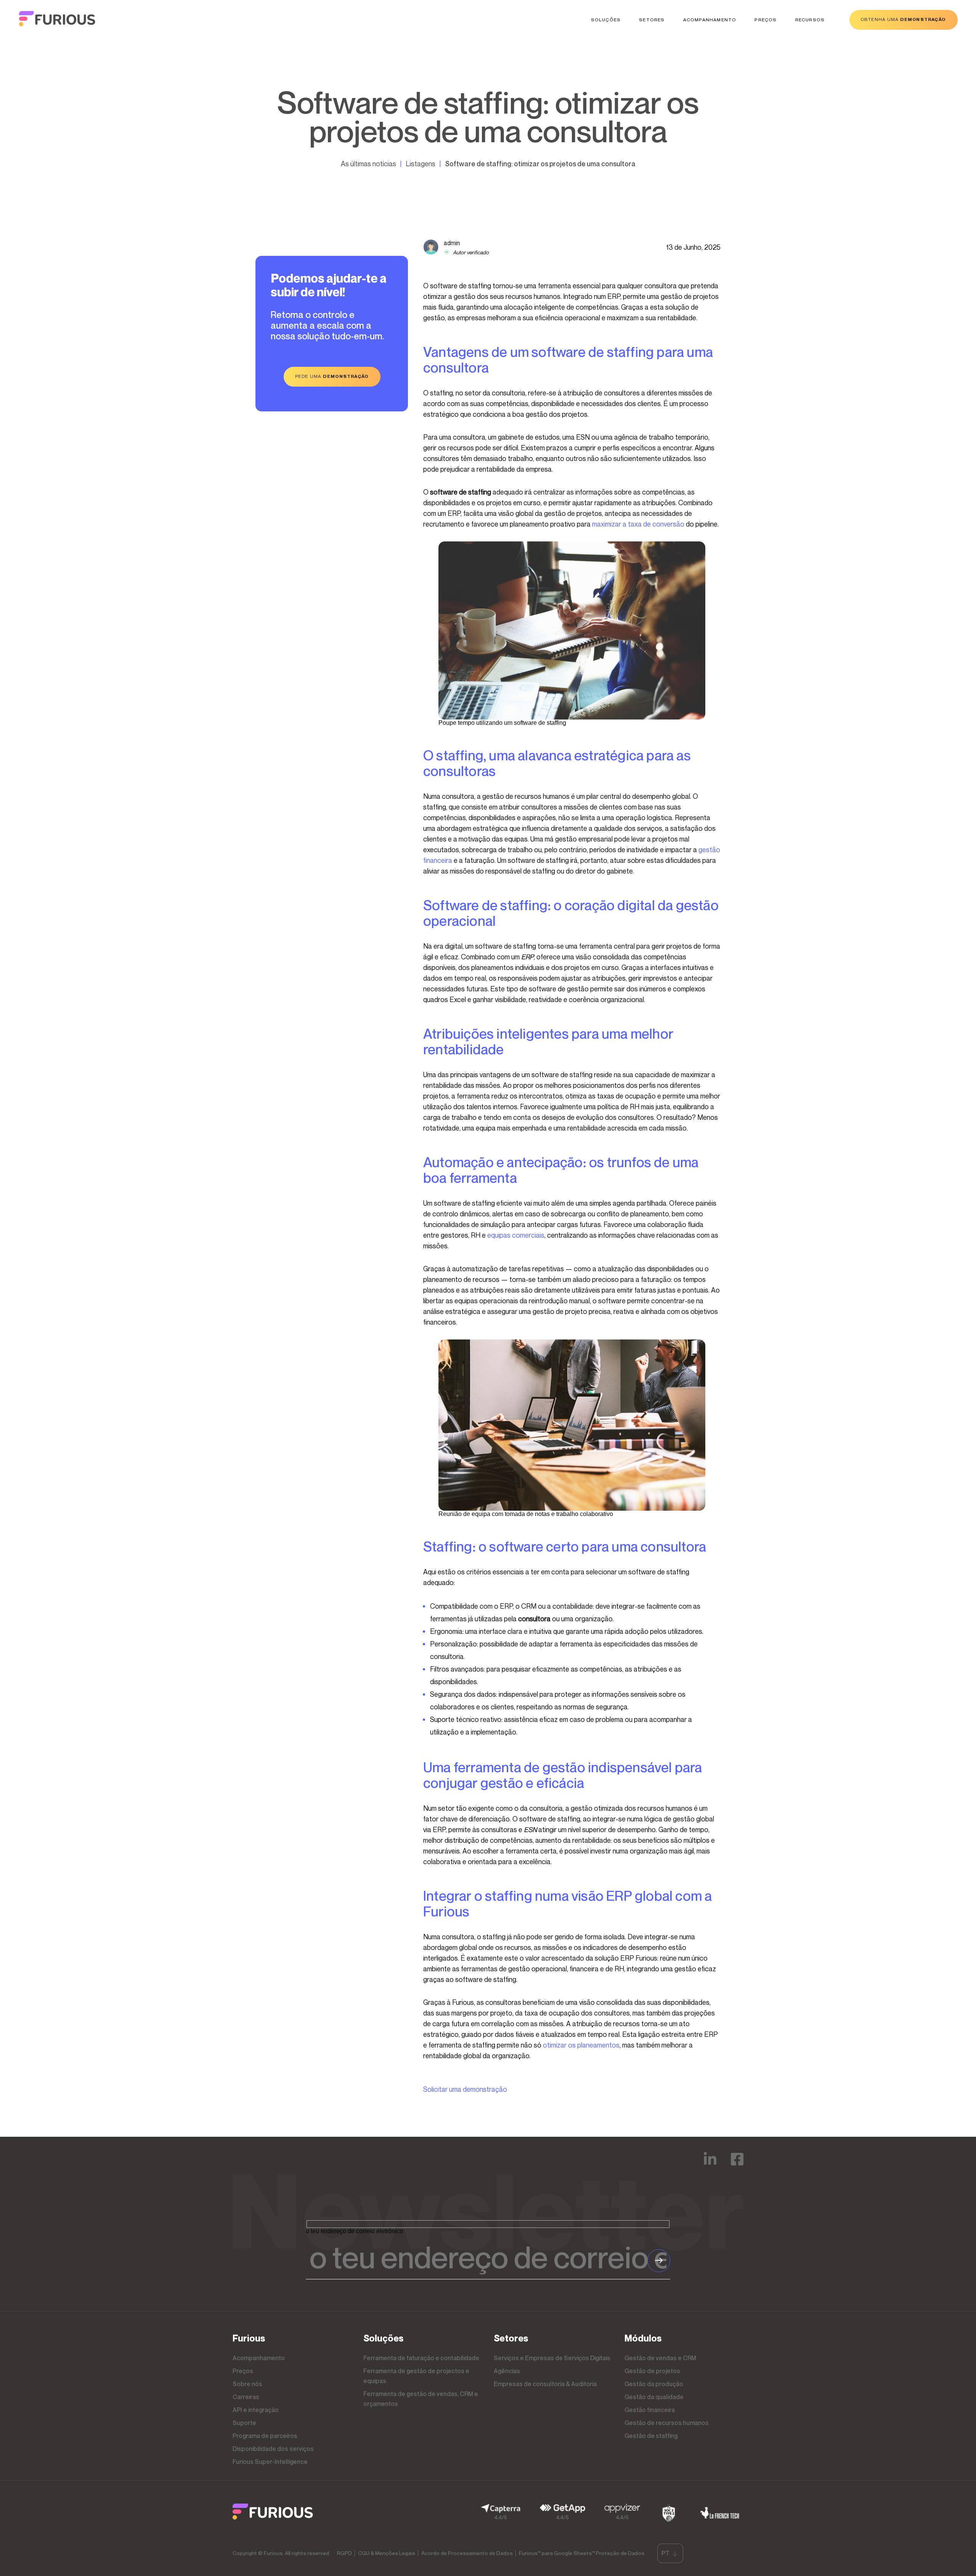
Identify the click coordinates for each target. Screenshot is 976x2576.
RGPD (344, 2553)
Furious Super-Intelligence (270, 2462)
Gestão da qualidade (654, 2397)
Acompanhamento (710, 20)
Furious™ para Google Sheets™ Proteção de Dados (582, 2553)
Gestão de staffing (651, 2436)
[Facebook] (737, 2164)
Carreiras (246, 2397)
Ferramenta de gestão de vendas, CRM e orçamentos (421, 2399)
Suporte (244, 2423)
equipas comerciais (516, 1235)
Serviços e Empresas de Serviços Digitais (552, 2358)
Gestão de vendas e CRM (660, 2358)
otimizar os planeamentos (581, 2045)
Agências (507, 2371)
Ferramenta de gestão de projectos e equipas (416, 2376)
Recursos (810, 20)
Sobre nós (247, 2384)
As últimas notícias (368, 164)
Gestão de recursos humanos (667, 2423)
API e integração (256, 2410)
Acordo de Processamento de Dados (467, 2553)
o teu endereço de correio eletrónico (354, 2231)
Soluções (606, 20)
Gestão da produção (654, 2384)
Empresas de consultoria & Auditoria (545, 2384)
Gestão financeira (650, 2410)
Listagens (421, 164)
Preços (766, 20)
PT (665, 2553)
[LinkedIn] (710, 2164)
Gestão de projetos (652, 2371)
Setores (652, 20)
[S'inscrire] (659, 2261)
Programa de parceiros (265, 2436)
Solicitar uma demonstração (465, 2089)
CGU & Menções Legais (387, 2553)
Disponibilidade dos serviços (273, 2449)
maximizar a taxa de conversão (638, 524)
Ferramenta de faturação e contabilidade (421, 2358)
